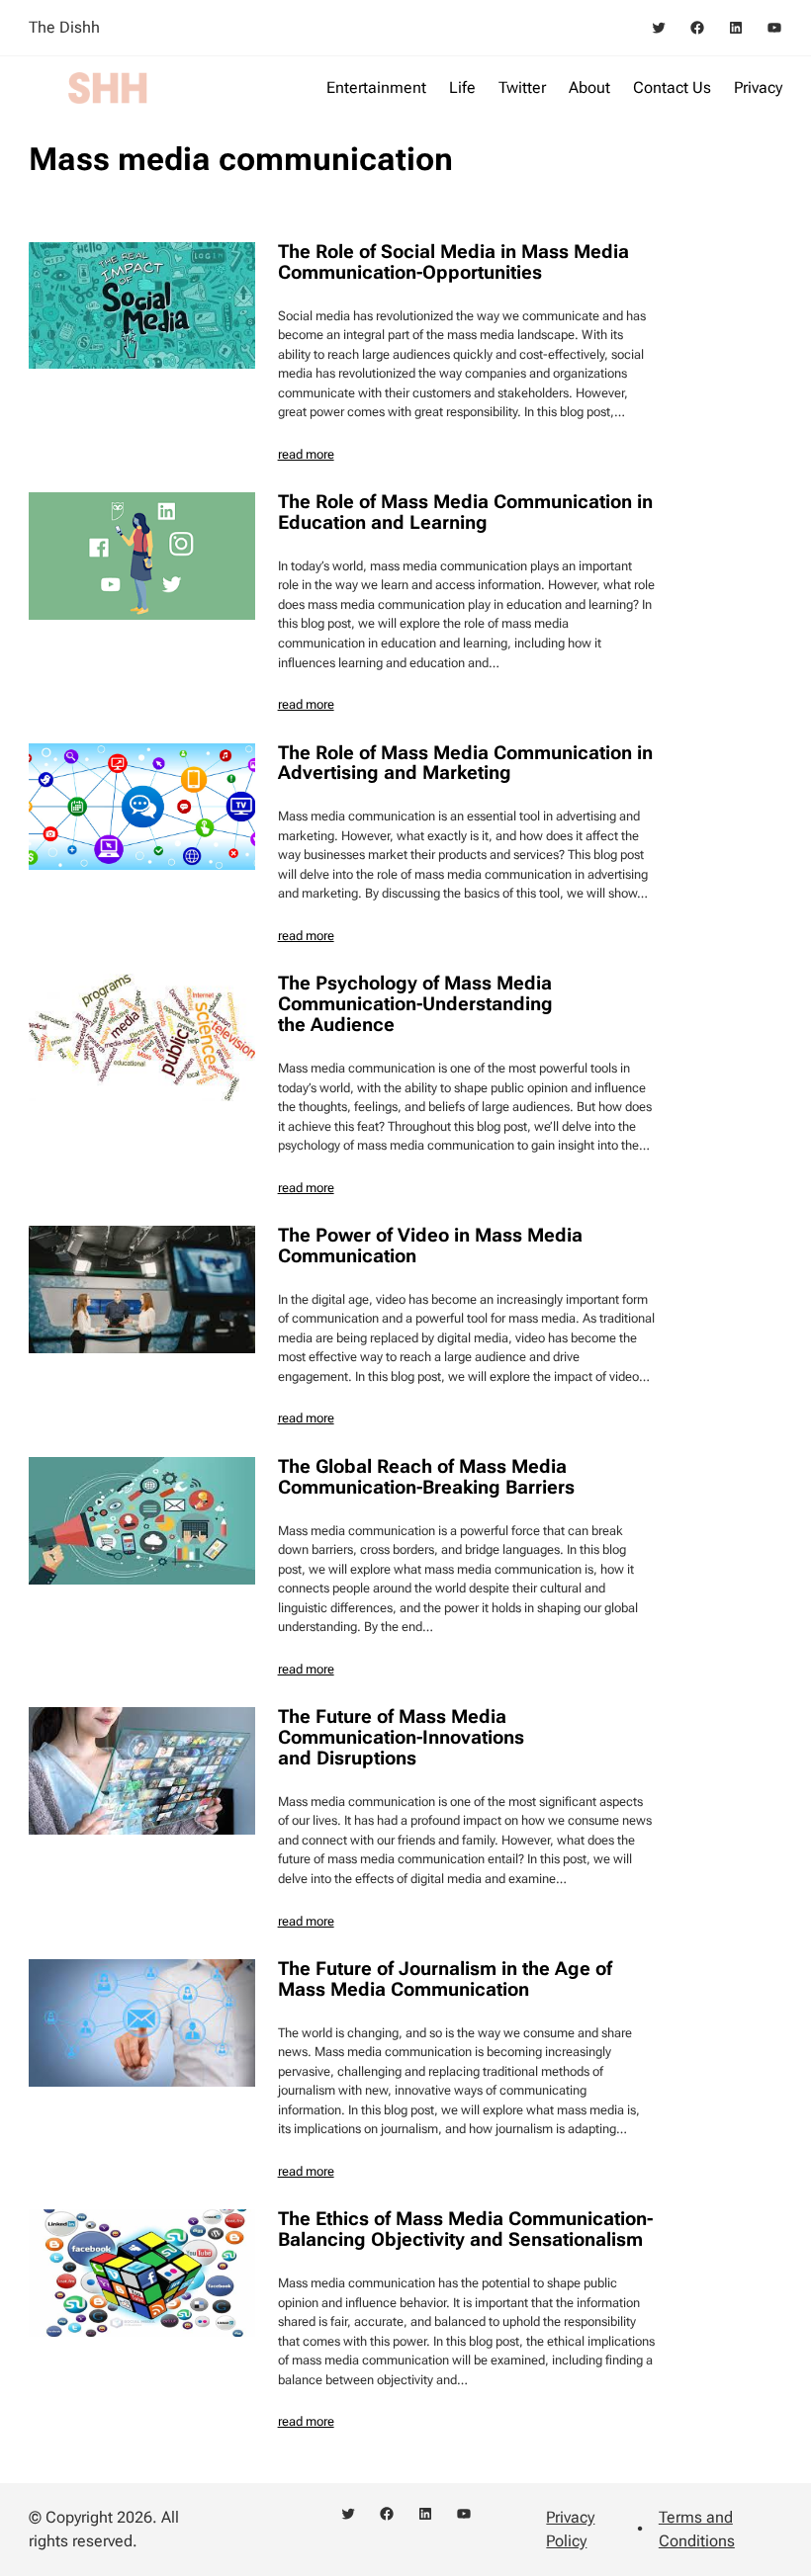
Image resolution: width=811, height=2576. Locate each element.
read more (306, 454)
